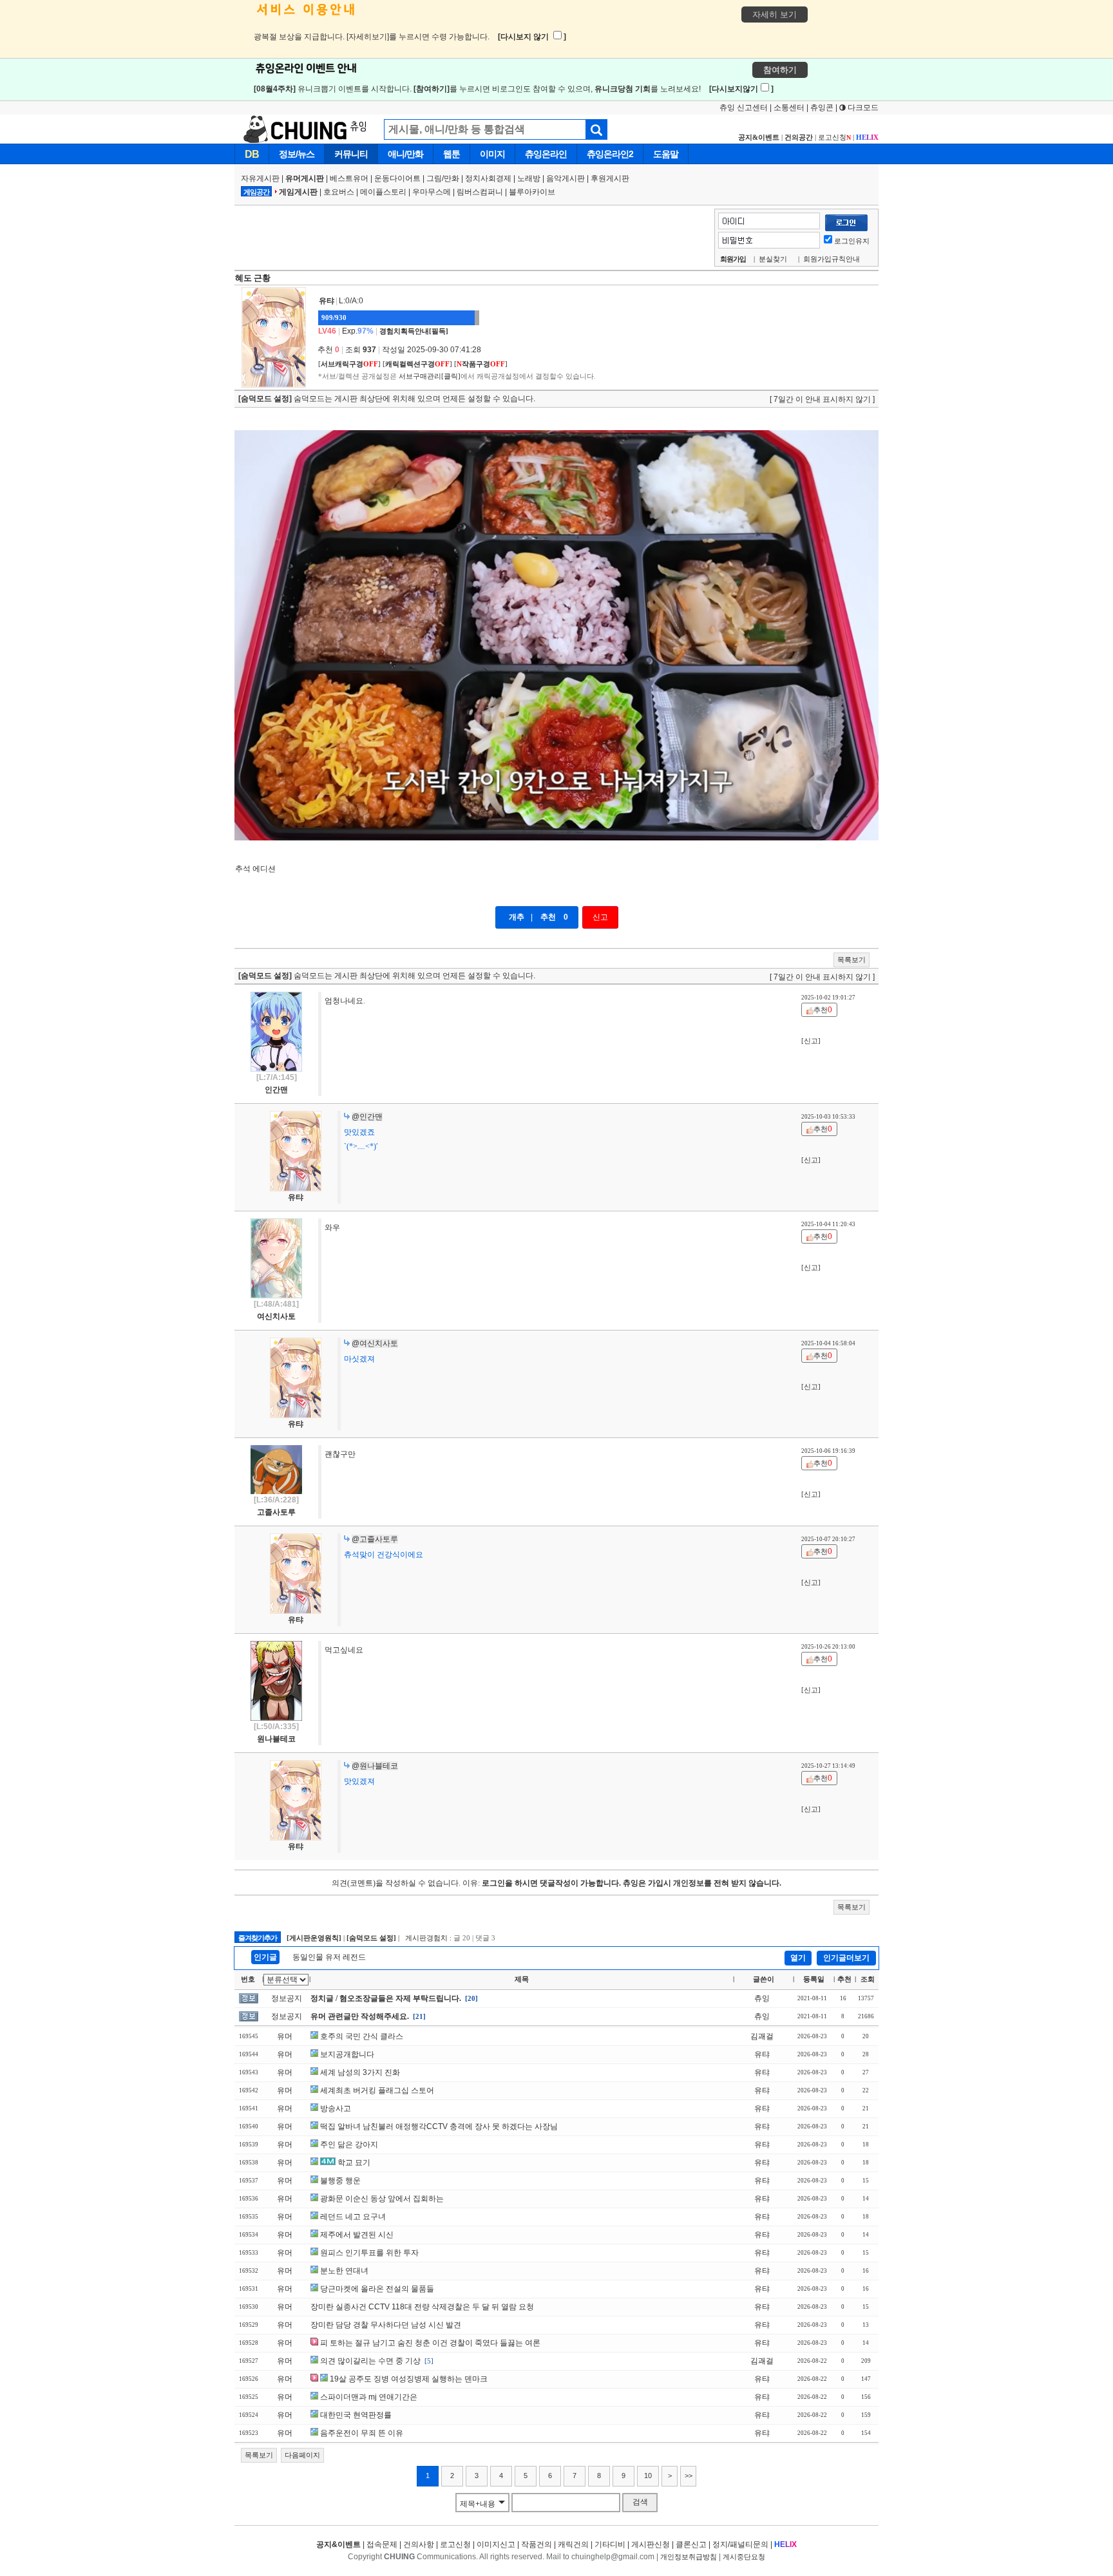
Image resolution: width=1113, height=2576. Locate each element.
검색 (640, 2502)
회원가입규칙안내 (832, 259)
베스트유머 (349, 178)
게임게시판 (298, 192)
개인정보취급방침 (689, 2557)
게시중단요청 (744, 2557)
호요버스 (339, 192)
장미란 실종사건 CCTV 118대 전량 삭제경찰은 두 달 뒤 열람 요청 (422, 2307)
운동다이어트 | (400, 178)
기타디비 (610, 2544)
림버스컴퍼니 (480, 192)
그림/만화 (443, 178)
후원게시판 (610, 178)
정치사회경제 (488, 178)
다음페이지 (302, 2455)
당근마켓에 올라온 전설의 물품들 (377, 2289)
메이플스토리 (383, 192)
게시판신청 (651, 2544)
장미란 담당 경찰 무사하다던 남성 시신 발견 (386, 2325)
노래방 (529, 178)
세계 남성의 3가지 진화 (360, 2072)
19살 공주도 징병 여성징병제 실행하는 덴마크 (409, 2379)
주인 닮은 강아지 (349, 2145)
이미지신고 (496, 2544)
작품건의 (537, 2544)
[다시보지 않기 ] (532, 37)
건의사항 (419, 2544)
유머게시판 (305, 178)
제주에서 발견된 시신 (357, 2235)
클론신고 (691, 2544)
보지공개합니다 (347, 2054)
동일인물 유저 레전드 (329, 1957)
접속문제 (382, 2544)
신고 (600, 917)
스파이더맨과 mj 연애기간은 (369, 2397)
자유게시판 (260, 178)
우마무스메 (432, 192)
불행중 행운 (340, 2181)
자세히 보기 (775, 14)
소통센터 (789, 108)
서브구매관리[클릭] (430, 376)
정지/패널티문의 (740, 2544)
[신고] (811, 1041)
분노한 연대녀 (344, 2271)
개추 (517, 917)
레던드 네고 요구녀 (353, 2217)
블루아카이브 (532, 192)
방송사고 (336, 2108)
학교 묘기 (354, 2163)
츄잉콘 (822, 108)
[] (349, 364)
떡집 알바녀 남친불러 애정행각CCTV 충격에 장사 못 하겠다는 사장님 (439, 2126)
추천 (548, 917)
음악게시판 (566, 178)
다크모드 (862, 108)
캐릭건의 (573, 2544)
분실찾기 (773, 259)
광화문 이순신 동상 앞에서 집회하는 (382, 2199)
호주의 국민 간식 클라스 (362, 2036)
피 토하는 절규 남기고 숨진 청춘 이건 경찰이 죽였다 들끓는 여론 (430, 2343)
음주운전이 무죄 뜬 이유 (362, 2433)
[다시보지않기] (741, 89)
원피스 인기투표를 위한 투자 (369, 2253)
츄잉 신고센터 (744, 108)
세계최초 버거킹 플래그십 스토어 (377, 2090)
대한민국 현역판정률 (356, 2415)
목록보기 (851, 960)
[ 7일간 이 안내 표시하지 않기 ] (822, 399)
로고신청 (834, 137)
